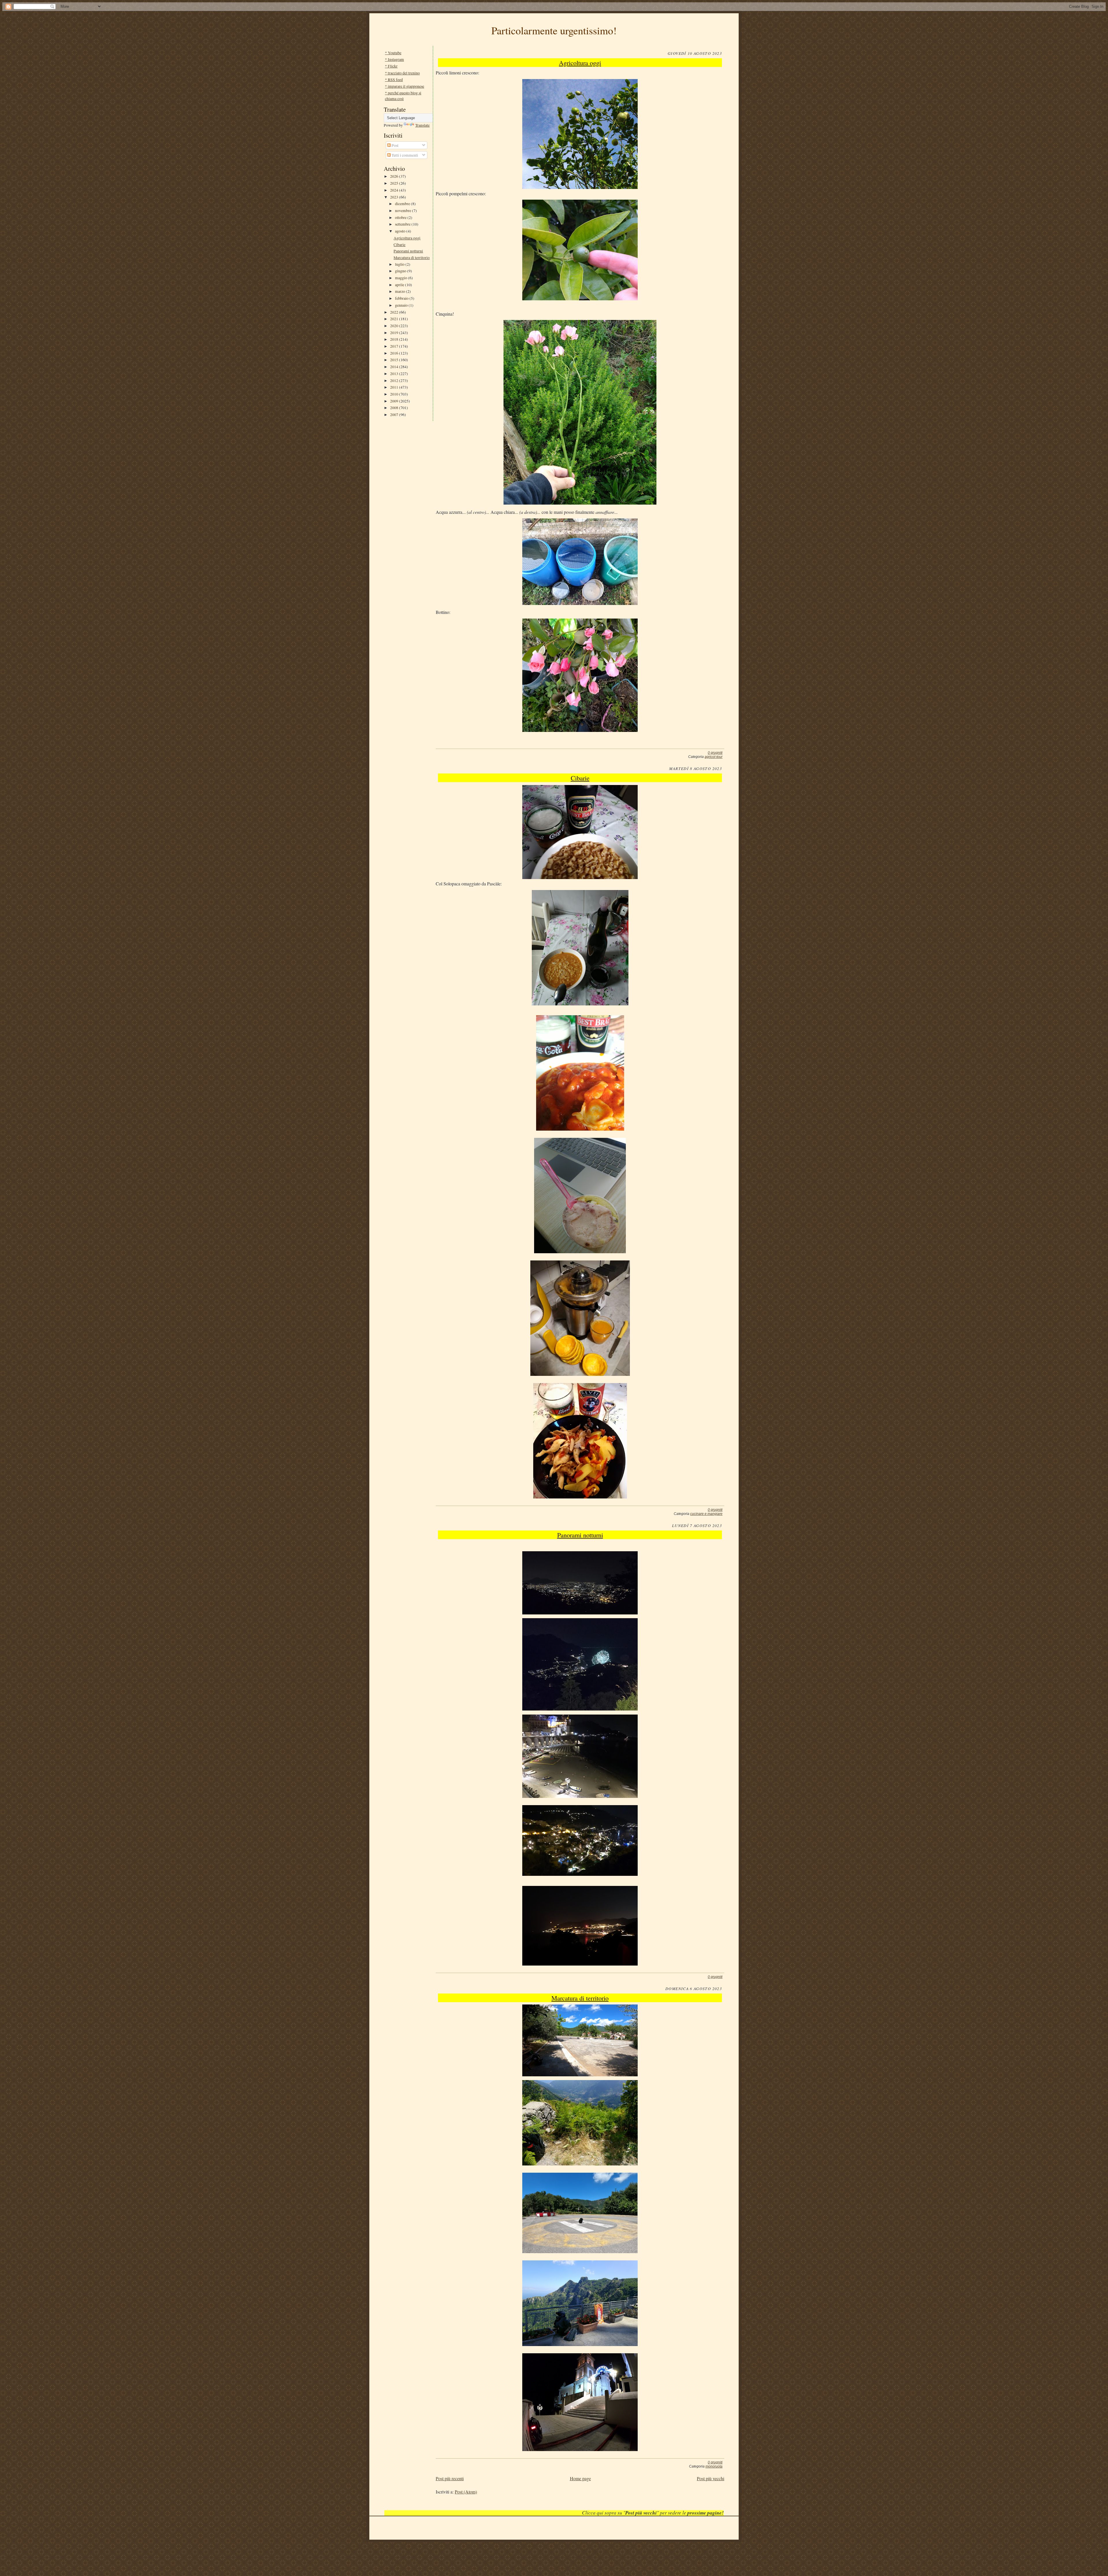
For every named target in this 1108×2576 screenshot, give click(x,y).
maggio (402, 278)
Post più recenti (450, 2478)
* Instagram (394, 59)
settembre (403, 224)
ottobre (401, 217)
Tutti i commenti (404, 155)
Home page (580, 2478)
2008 (395, 408)
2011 (395, 387)
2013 (395, 373)
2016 (395, 353)
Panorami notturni (408, 251)
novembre (404, 210)
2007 (395, 414)
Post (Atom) (466, 2492)
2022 (395, 312)
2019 (395, 332)
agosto (401, 231)
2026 (395, 176)
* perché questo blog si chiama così (403, 95)
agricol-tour (714, 757)
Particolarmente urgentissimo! (554, 30)
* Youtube (393, 53)
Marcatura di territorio (412, 257)
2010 (395, 394)
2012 (395, 380)
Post (395, 145)
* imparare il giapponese (405, 86)
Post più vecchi (711, 2478)
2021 (395, 319)
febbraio (402, 298)
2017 (395, 346)
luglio (400, 264)
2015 (395, 360)
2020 (395, 326)
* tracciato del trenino (402, 73)
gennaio (402, 305)
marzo (400, 291)
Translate (422, 125)
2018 (395, 339)
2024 (395, 190)
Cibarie (399, 245)
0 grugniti (715, 753)
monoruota (714, 2466)
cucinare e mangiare (706, 1514)
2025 (395, 183)
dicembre (403, 204)
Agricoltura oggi (407, 238)
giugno (401, 271)
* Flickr (391, 66)
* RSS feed (394, 79)
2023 (395, 197)
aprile (400, 285)
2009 (395, 401)
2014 (395, 367)
